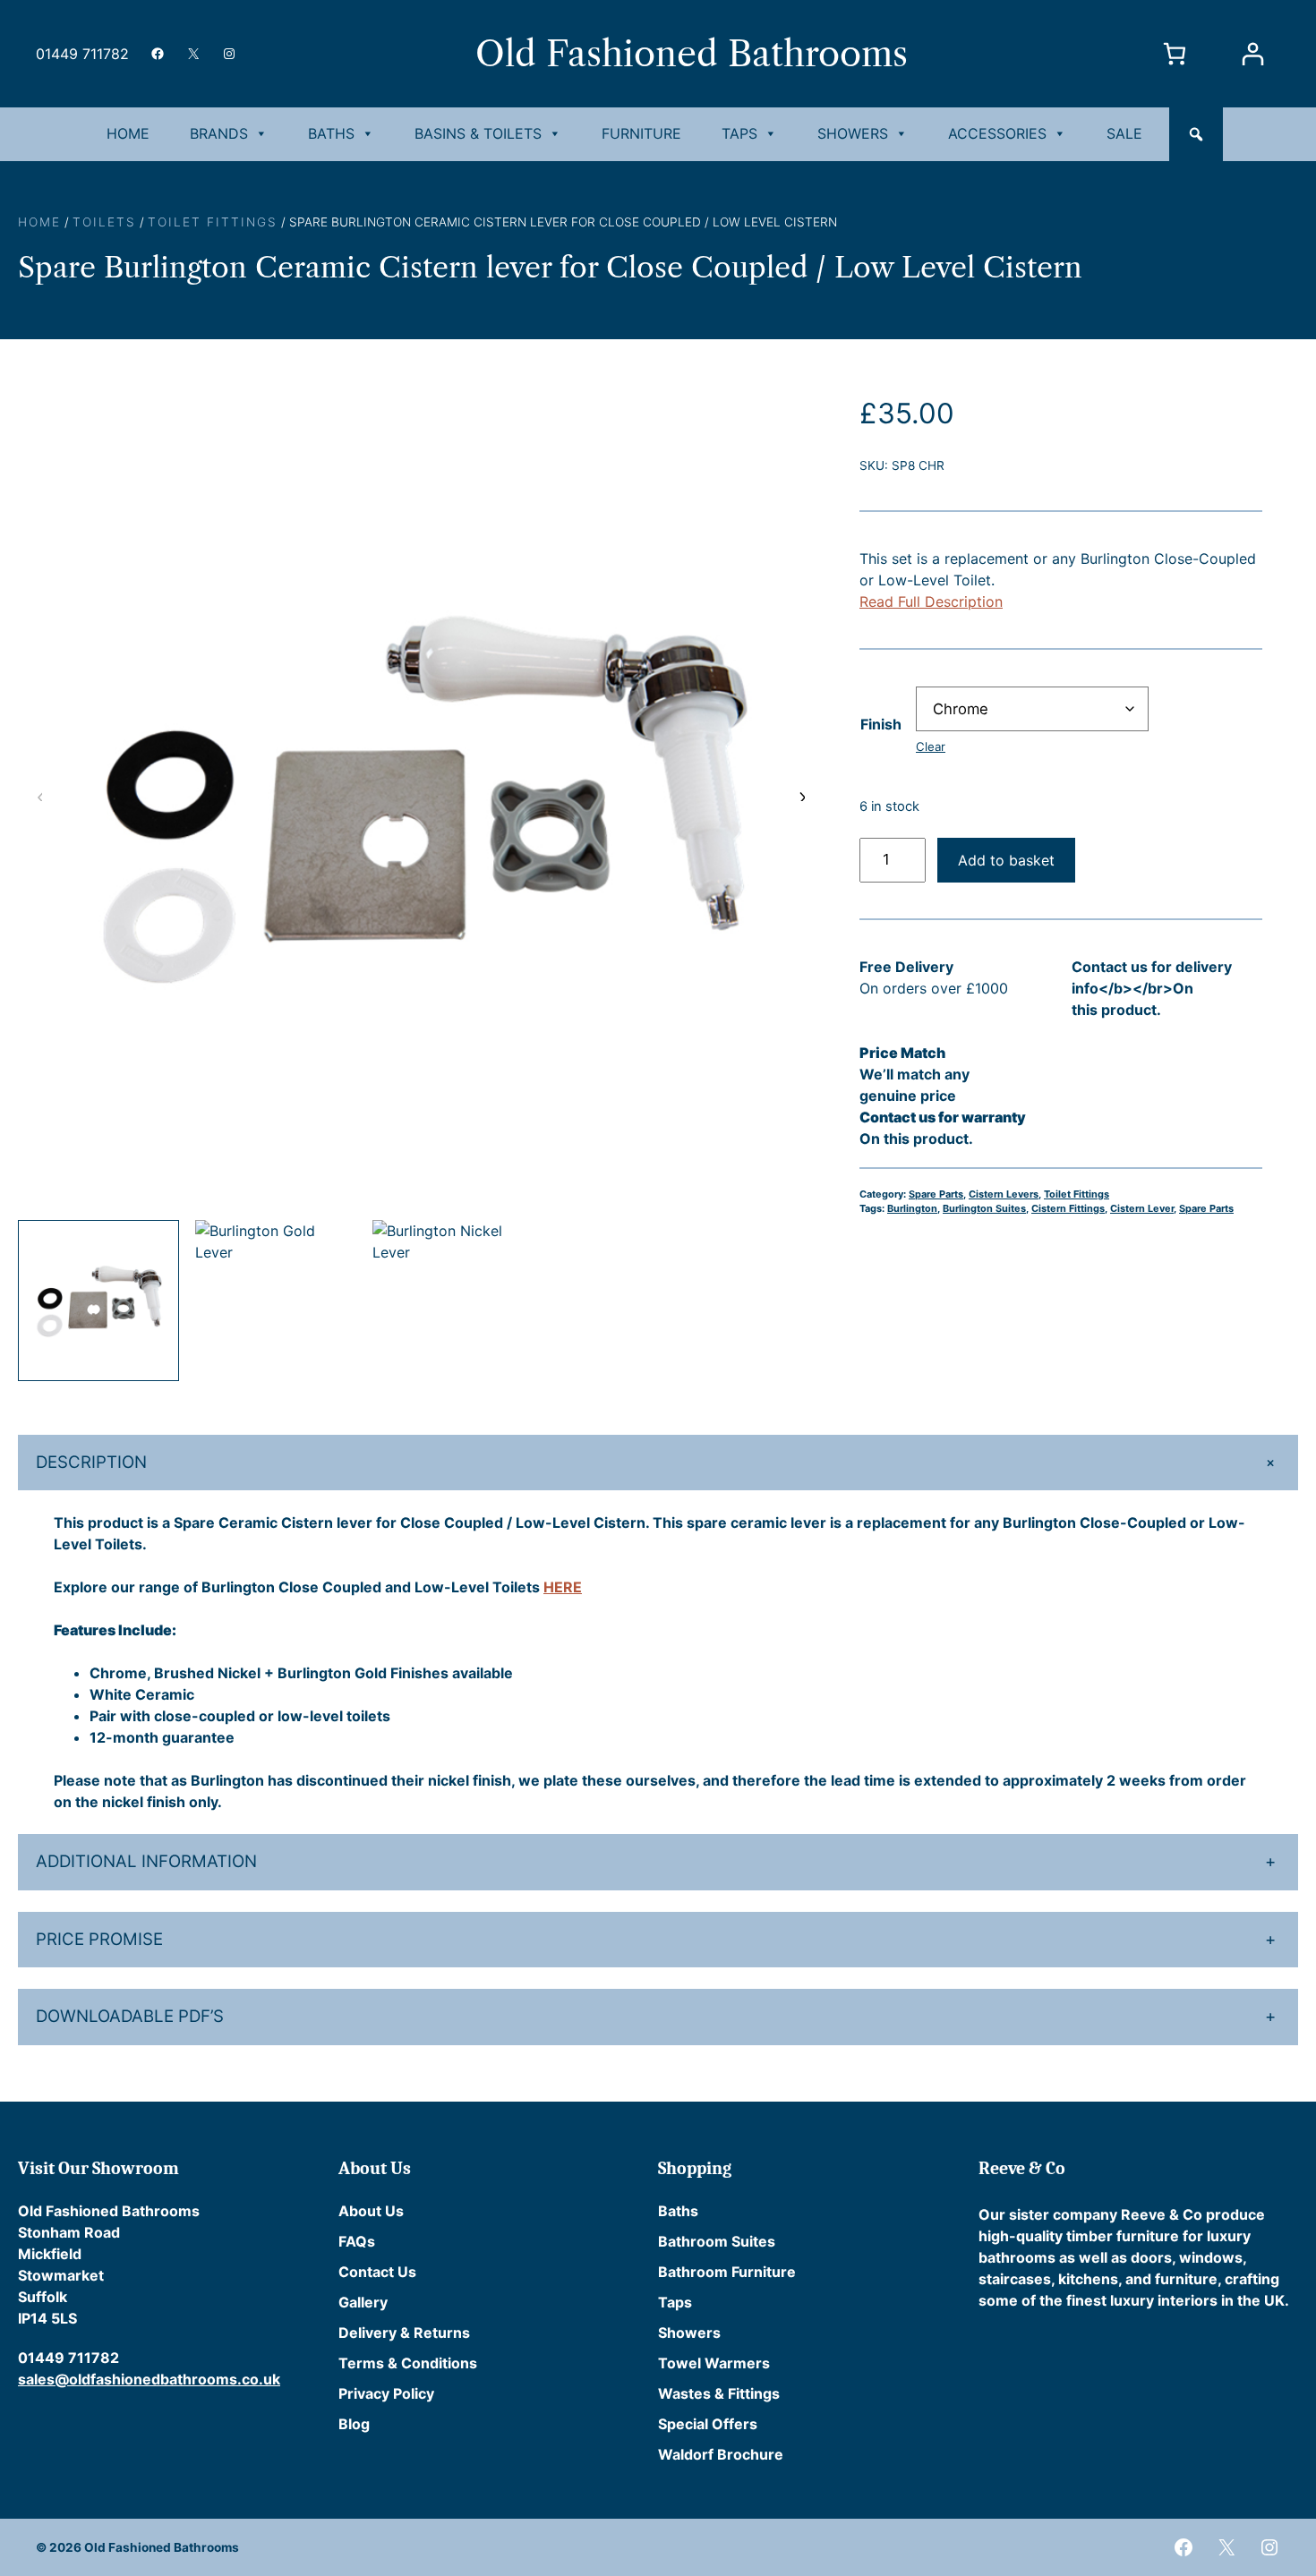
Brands (219, 133)
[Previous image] (40, 796)
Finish (881, 724)
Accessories (997, 133)
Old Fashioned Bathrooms (692, 54)
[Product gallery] (421, 796)
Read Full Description (931, 601)
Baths (331, 133)
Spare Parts (936, 1194)
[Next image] (801, 796)
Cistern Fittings (1068, 1208)
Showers (853, 133)
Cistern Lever (1142, 1208)
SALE (1124, 133)
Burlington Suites (984, 1208)
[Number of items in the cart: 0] (1174, 54)
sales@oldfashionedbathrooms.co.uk (149, 2379)
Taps (739, 133)
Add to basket (1006, 860)
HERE (563, 1587)
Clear (931, 746)
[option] (276, 1301)
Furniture (641, 133)
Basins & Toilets (478, 133)
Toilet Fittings (213, 222)
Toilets (104, 222)
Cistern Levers (1004, 1194)
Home (128, 133)
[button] (1196, 134)
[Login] (1252, 54)
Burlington (912, 1208)
